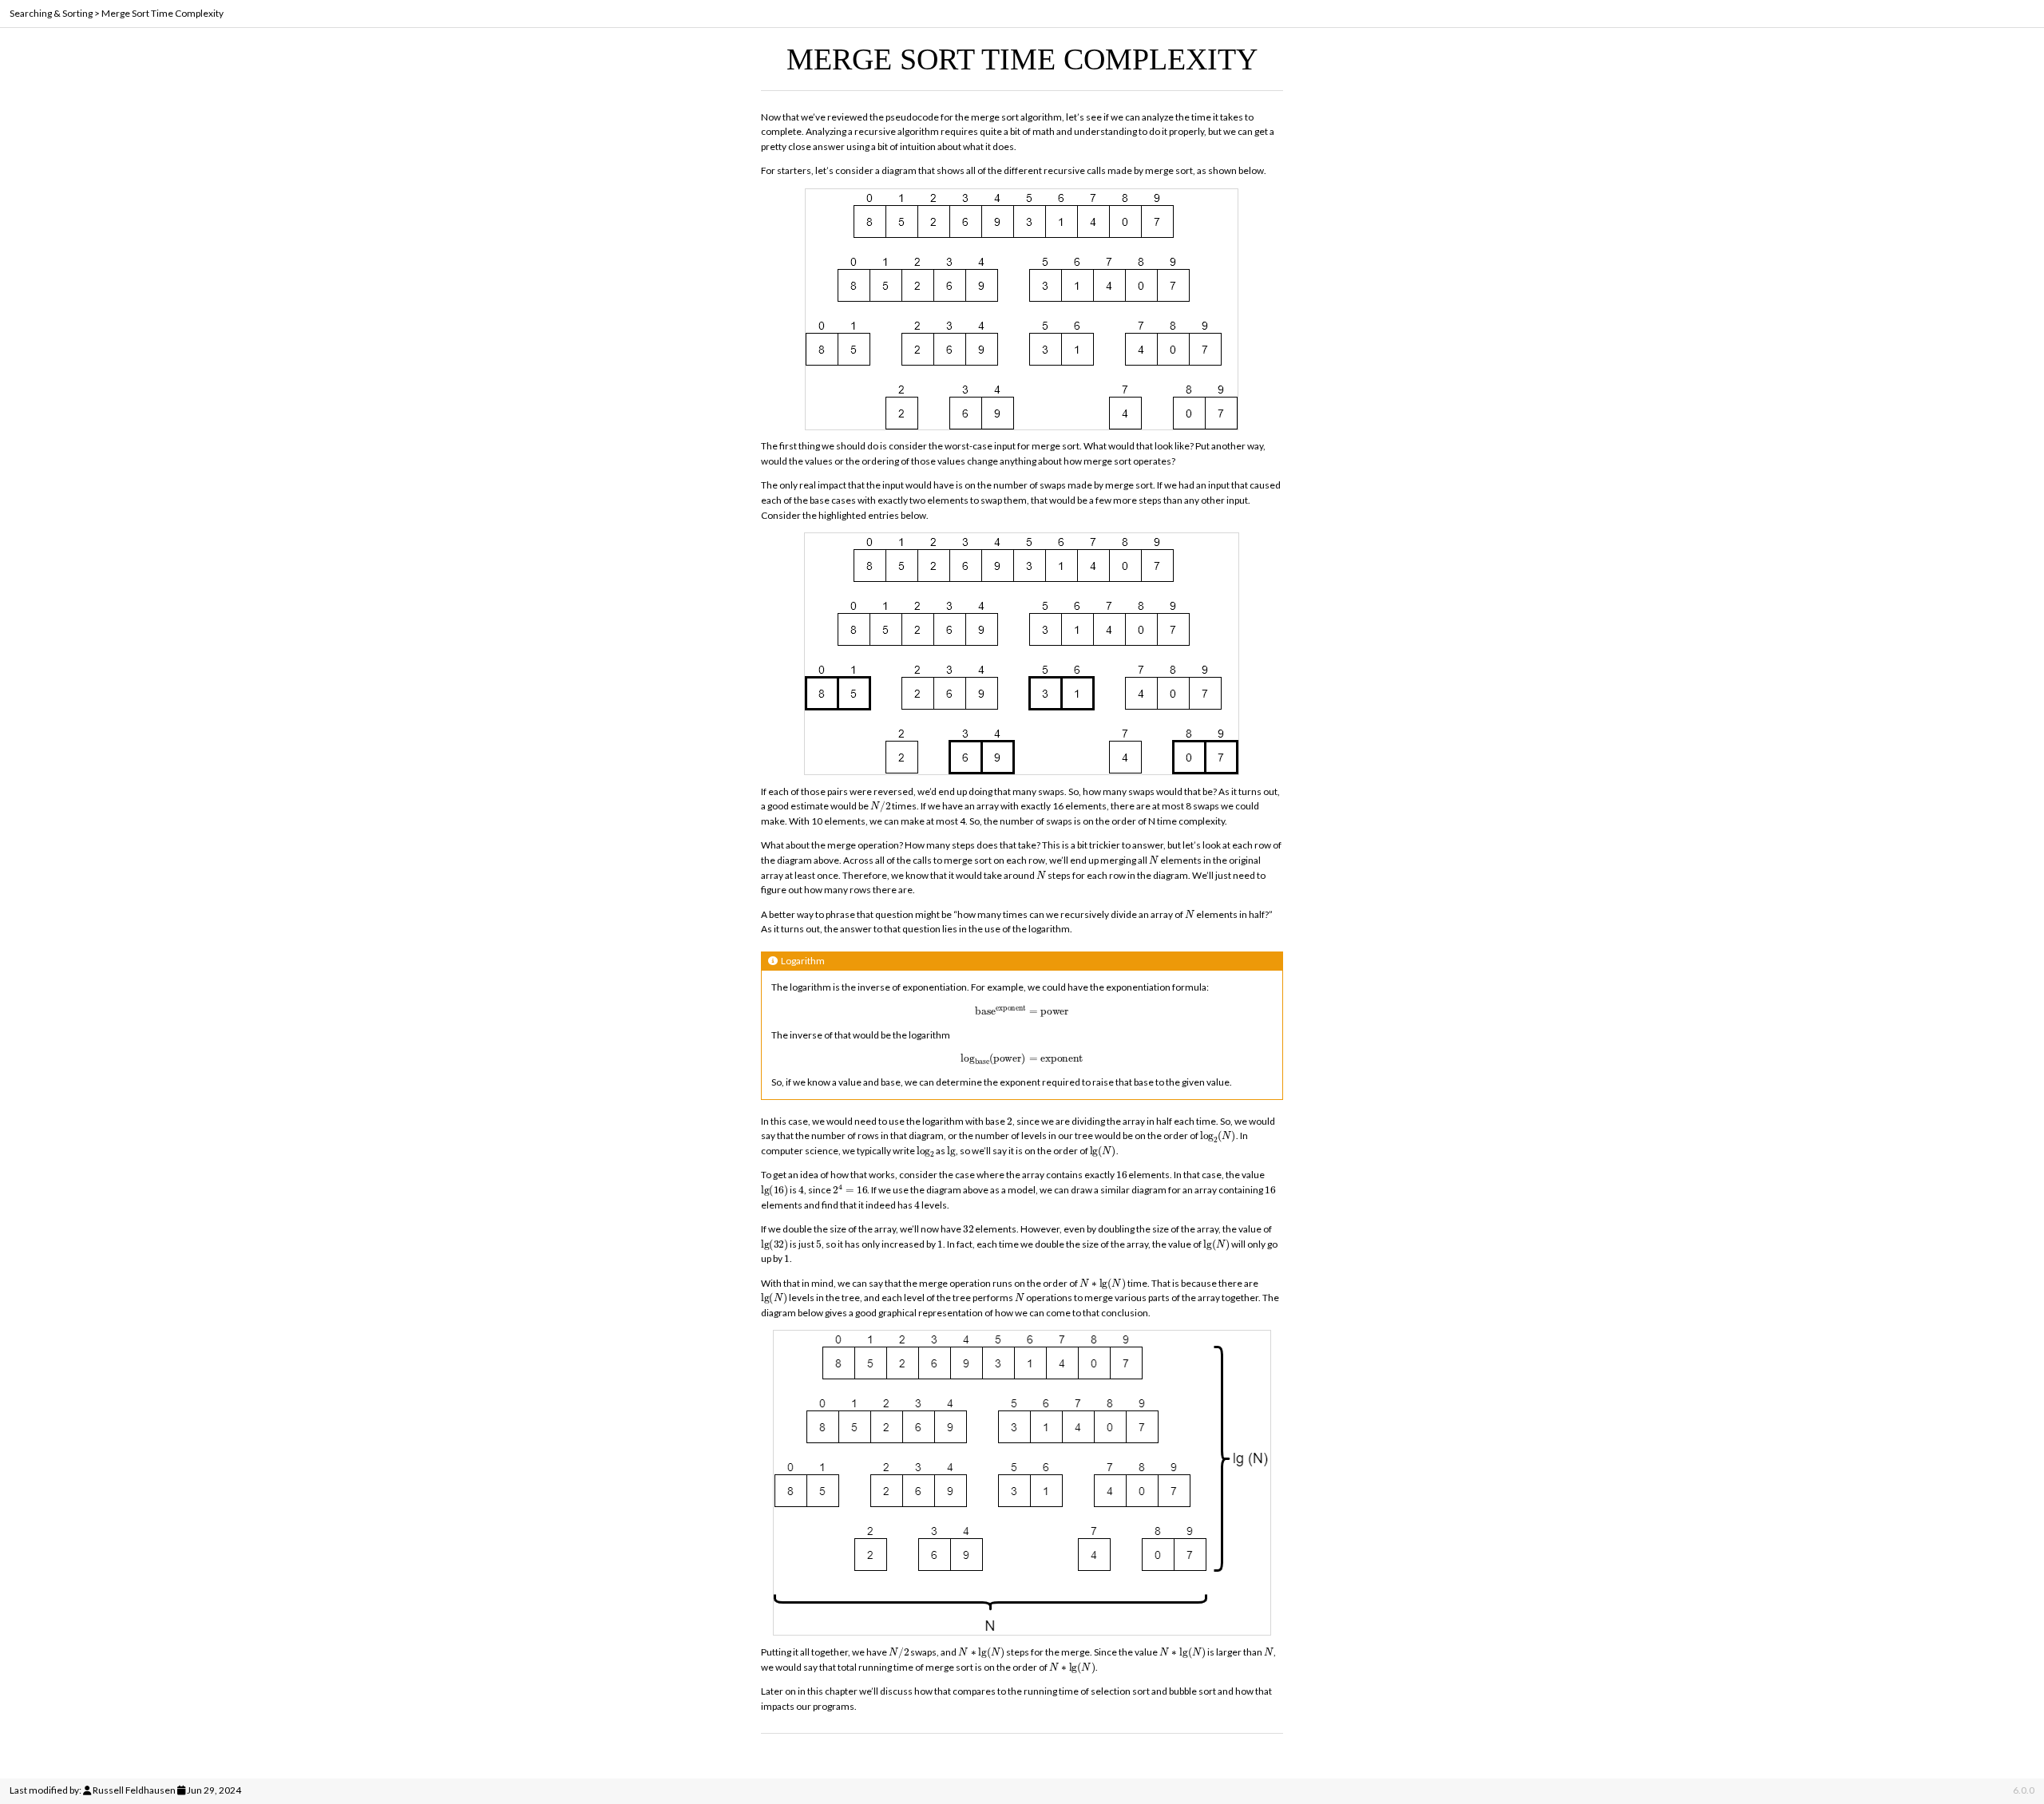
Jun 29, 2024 (214, 1790)
